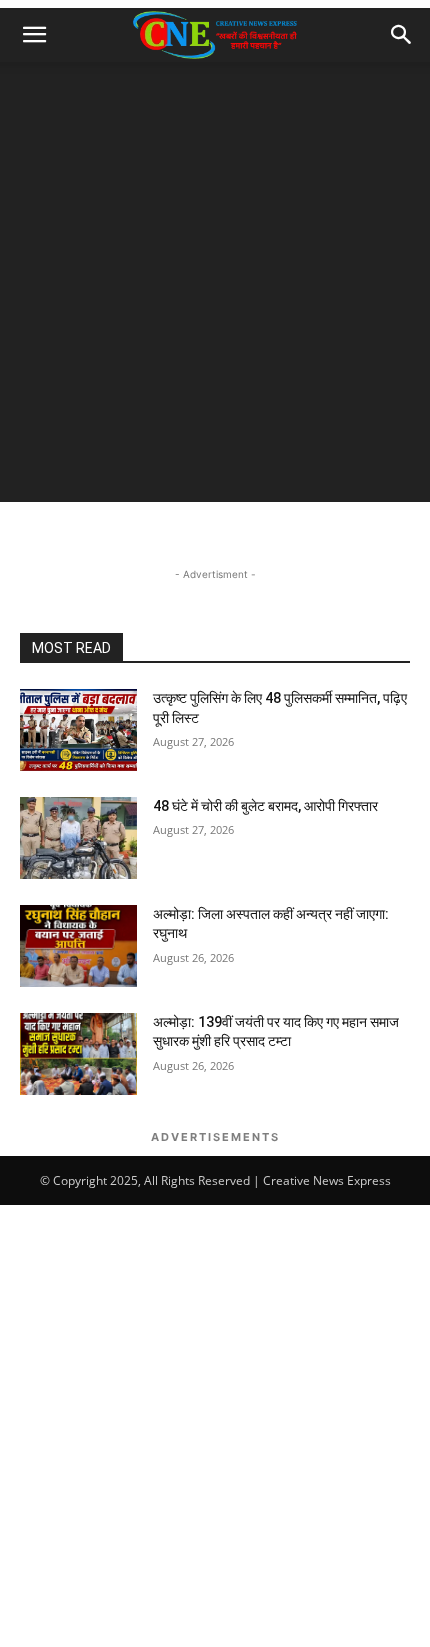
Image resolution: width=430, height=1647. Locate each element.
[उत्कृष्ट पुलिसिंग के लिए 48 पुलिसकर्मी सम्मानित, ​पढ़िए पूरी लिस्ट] (78, 730)
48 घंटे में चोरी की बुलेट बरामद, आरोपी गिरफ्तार (265, 806)
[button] (34, 35)
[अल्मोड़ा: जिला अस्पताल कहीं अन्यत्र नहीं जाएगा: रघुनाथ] (78, 946)
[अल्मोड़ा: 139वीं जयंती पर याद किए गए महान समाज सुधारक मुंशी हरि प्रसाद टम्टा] (78, 1054)
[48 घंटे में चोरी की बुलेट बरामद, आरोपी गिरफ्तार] (78, 838)
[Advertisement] (215, 287)
